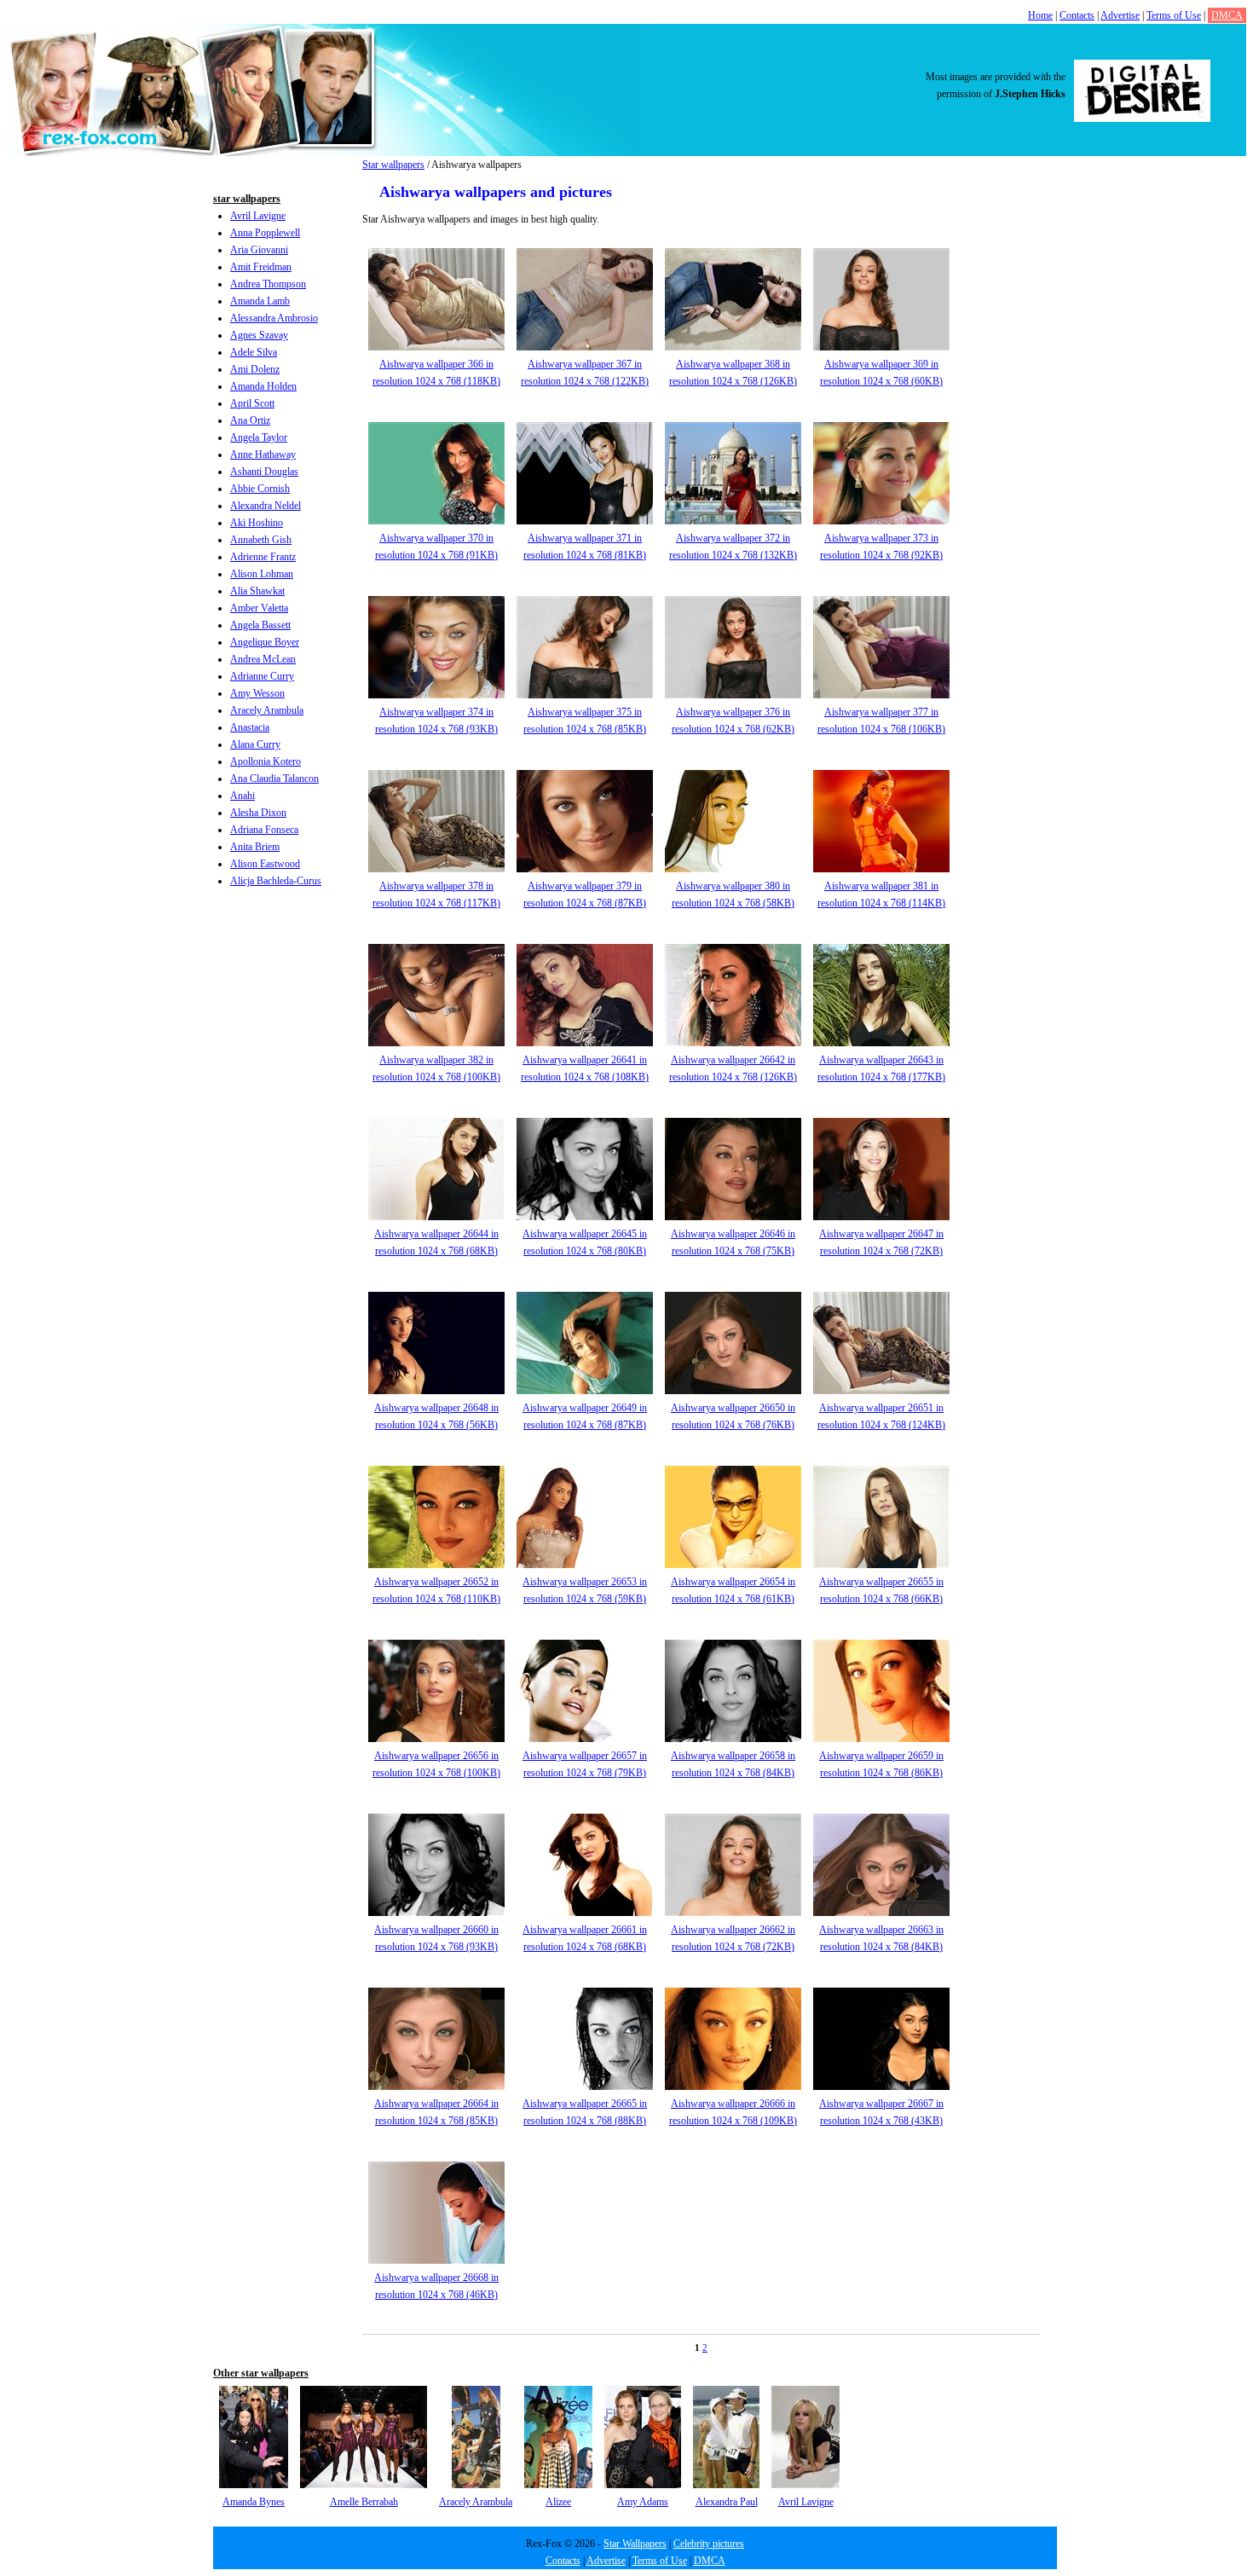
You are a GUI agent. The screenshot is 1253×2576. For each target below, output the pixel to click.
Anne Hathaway (263, 454)
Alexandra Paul (727, 2502)
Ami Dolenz (255, 369)
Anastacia (250, 727)
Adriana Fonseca (264, 830)
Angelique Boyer (265, 642)
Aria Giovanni (259, 250)
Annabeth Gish (261, 540)
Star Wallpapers (635, 2544)
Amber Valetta (259, 608)
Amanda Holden (263, 386)
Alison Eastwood (265, 864)
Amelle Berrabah (364, 2502)
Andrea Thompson (268, 284)
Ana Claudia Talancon (274, 779)
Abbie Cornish (260, 489)
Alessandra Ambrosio (274, 318)
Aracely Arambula (267, 710)
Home (1040, 15)
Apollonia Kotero (266, 761)
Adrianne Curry (262, 676)
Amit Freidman (261, 267)
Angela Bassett (260, 625)
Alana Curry (255, 744)
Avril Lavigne (258, 216)
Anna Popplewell (265, 233)
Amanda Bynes (254, 2502)
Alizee (558, 2502)
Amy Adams (643, 2502)
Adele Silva (254, 352)
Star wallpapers (393, 165)
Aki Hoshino (257, 523)
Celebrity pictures (709, 2544)
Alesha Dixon (258, 813)
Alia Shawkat (257, 591)
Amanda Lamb (260, 301)
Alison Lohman (262, 574)
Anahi (243, 796)
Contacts (1077, 15)
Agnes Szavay (259, 335)
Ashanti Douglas (264, 472)
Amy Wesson (257, 693)
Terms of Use (1174, 15)
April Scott (252, 403)
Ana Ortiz (250, 420)
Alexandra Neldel (266, 506)
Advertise (1120, 15)
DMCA (1227, 15)
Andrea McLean (263, 659)
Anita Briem (255, 847)
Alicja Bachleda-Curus (276, 881)
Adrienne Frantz (263, 557)
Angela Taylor (259, 437)
